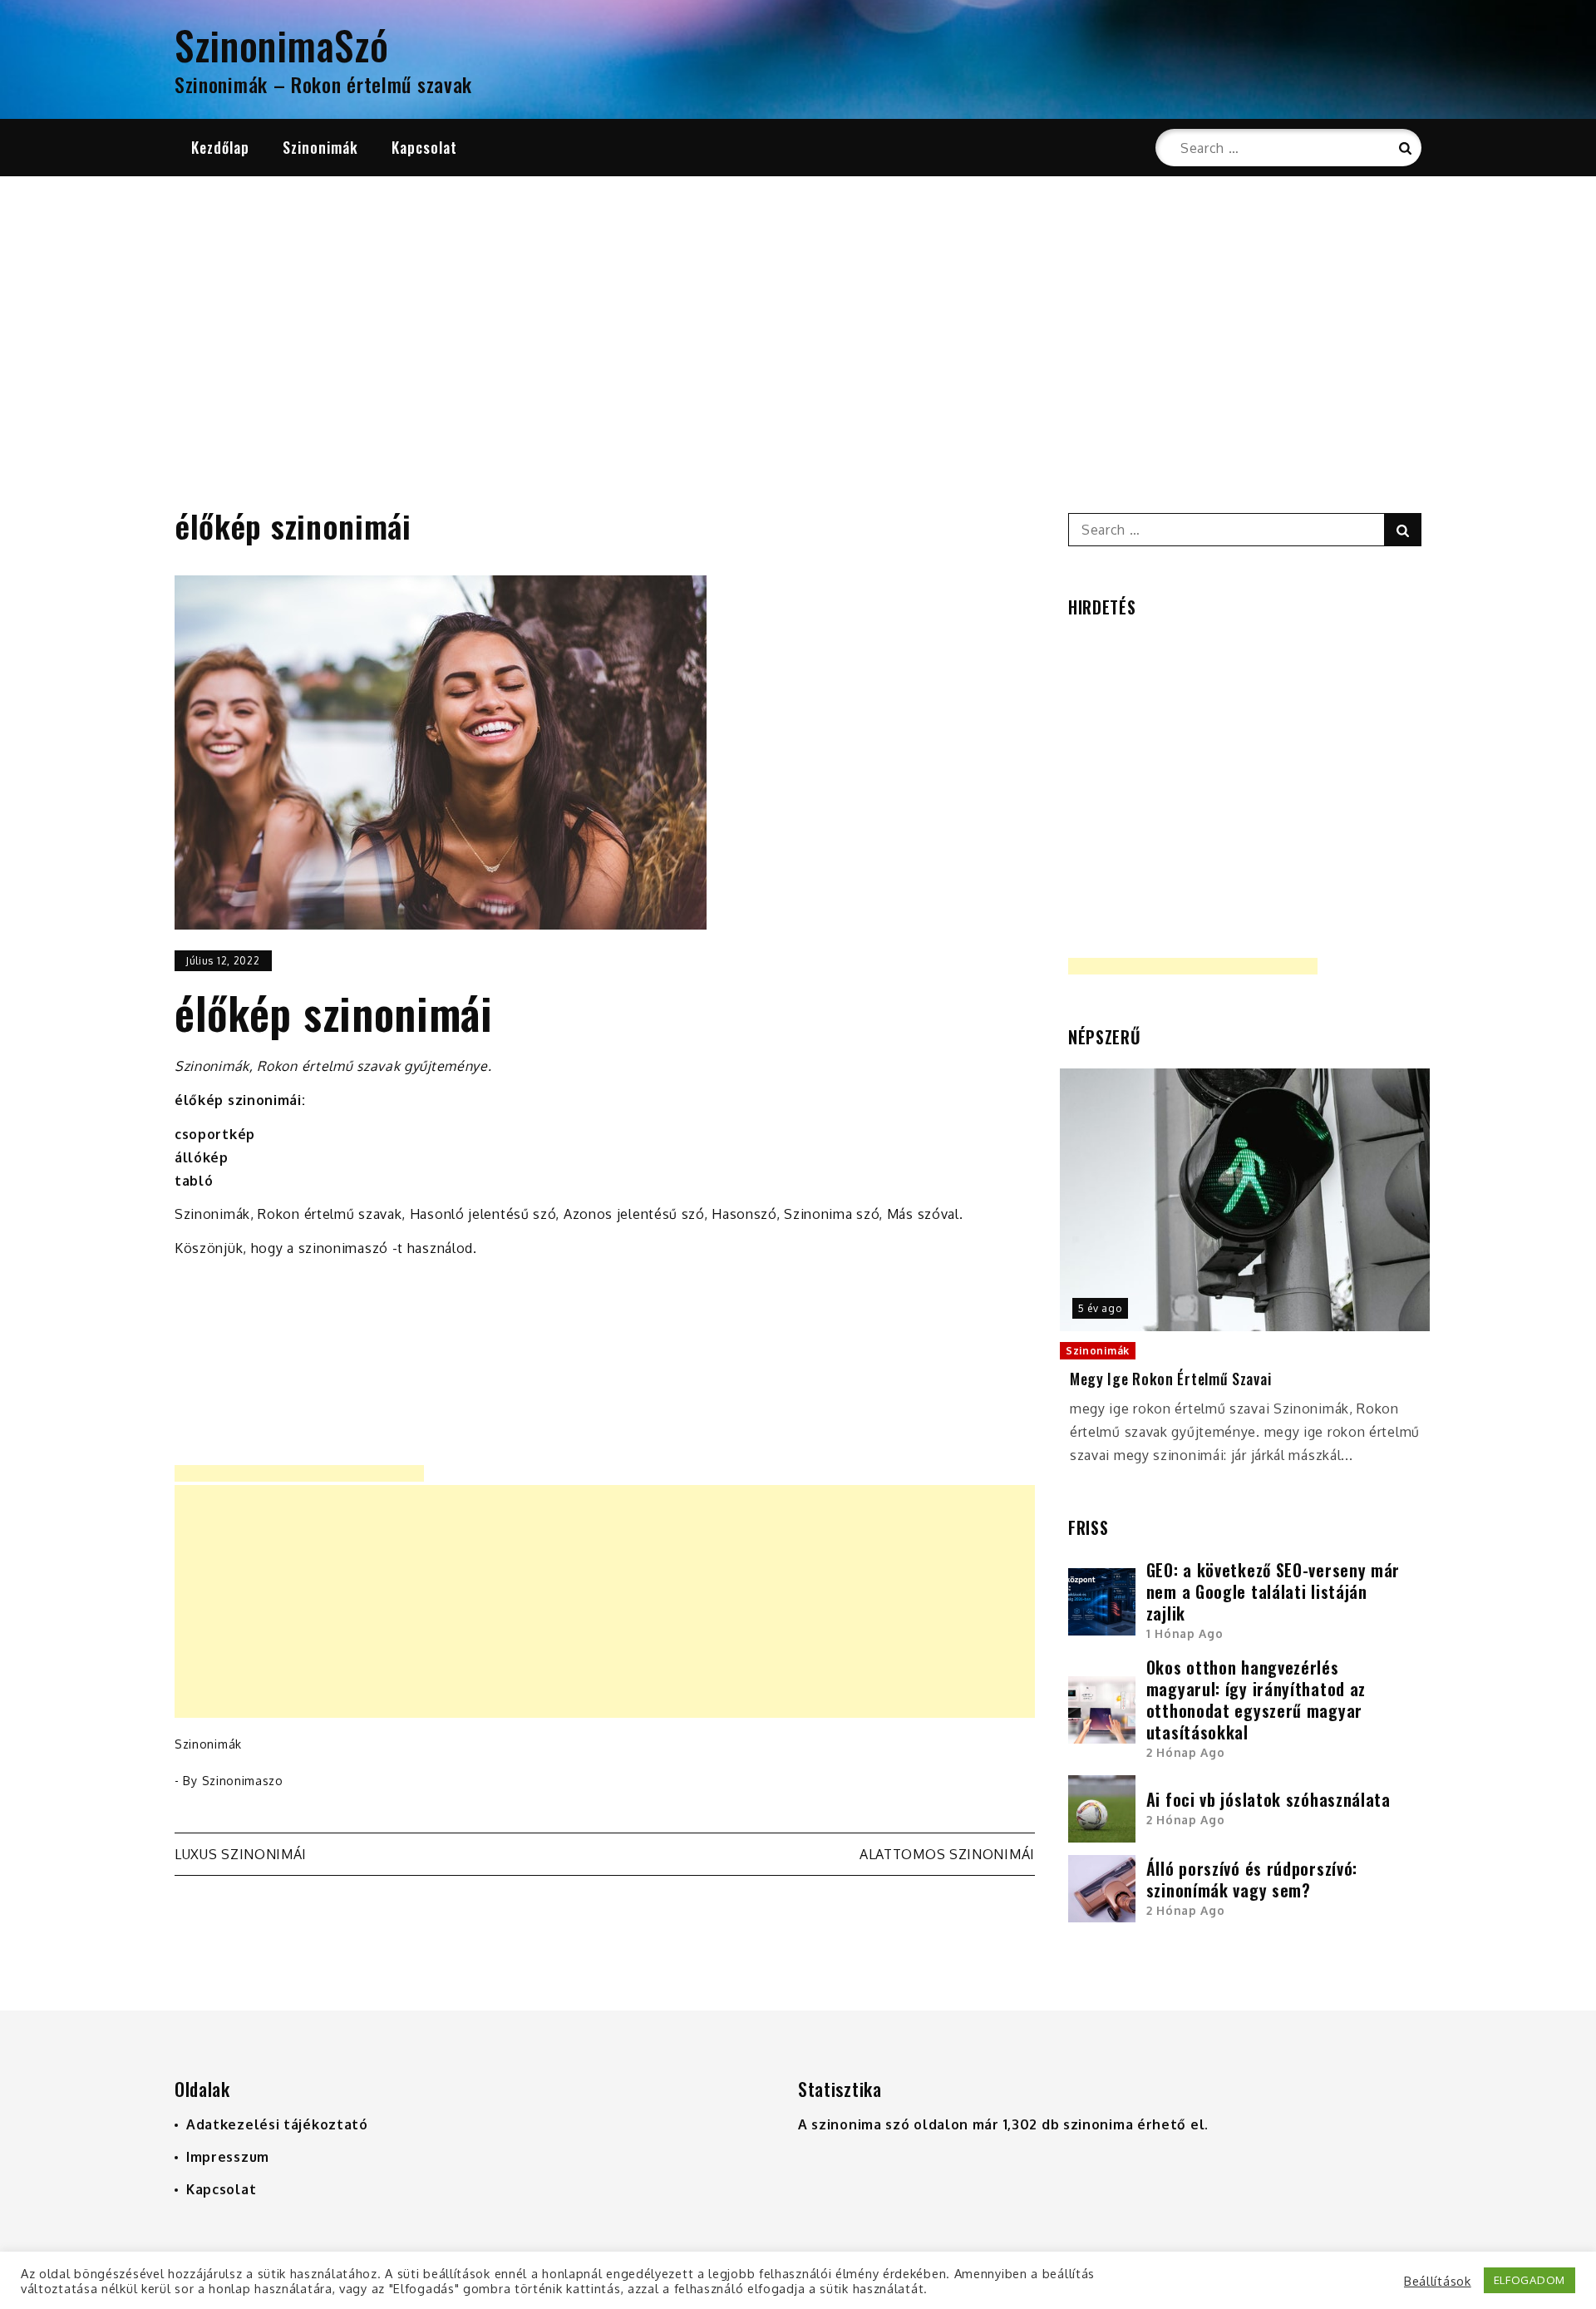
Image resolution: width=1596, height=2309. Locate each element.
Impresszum (228, 2157)
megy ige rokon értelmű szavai (1170, 1379)
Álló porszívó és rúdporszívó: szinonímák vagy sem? (1252, 1879)
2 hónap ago (1186, 1752)
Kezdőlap (220, 147)
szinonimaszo (243, 1781)
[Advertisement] (798, 322)
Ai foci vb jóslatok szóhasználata (1268, 1799)
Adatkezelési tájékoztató (277, 2124)
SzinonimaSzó (281, 44)
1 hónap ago (1185, 1633)
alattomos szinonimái (947, 1854)
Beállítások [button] (1438, 2281)
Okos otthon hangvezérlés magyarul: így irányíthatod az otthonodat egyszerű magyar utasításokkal (1256, 1700)
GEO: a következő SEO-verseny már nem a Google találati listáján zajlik (1273, 1591)
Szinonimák (320, 147)
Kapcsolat (424, 147)
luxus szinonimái (241, 1854)
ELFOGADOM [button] (1529, 2280)
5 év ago (1100, 1308)
